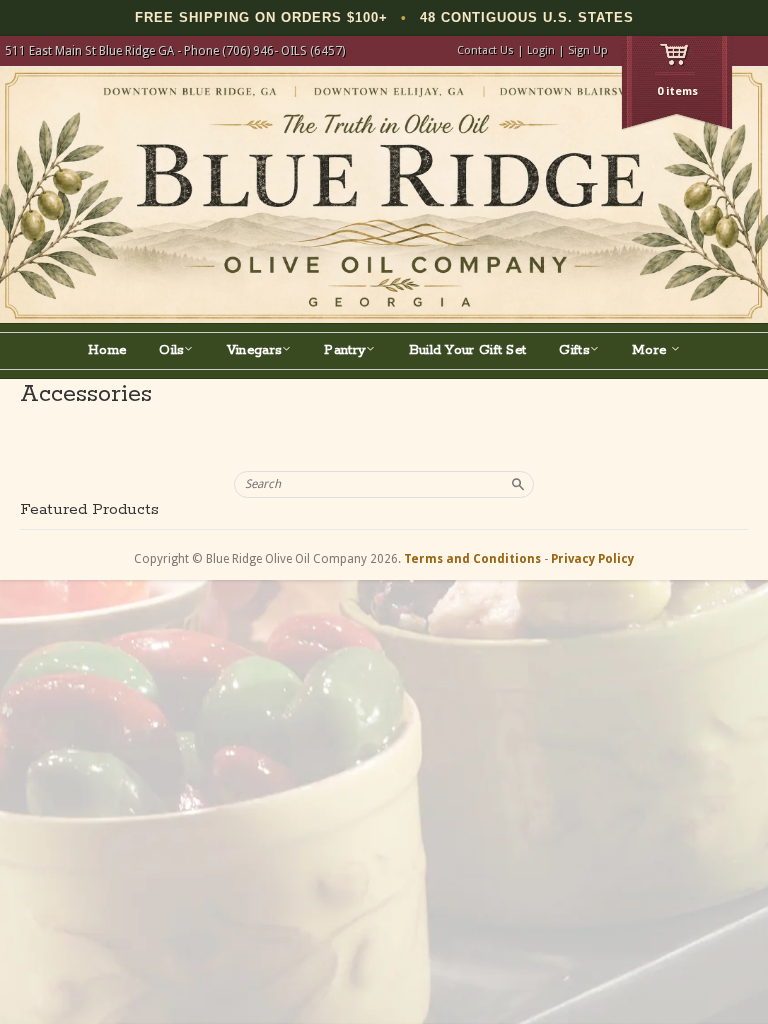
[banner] (384, 195)
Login (541, 50)
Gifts (574, 350)
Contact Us (485, 50)
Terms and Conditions (472, 559)
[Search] (518, 484)
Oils (171, 350)
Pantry (345, 350)
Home (107, 350)
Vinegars (254, 350)
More (651, 350)
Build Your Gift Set (468, 350)
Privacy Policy (592, 559)
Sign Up (588, 50)
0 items (677, 91)
